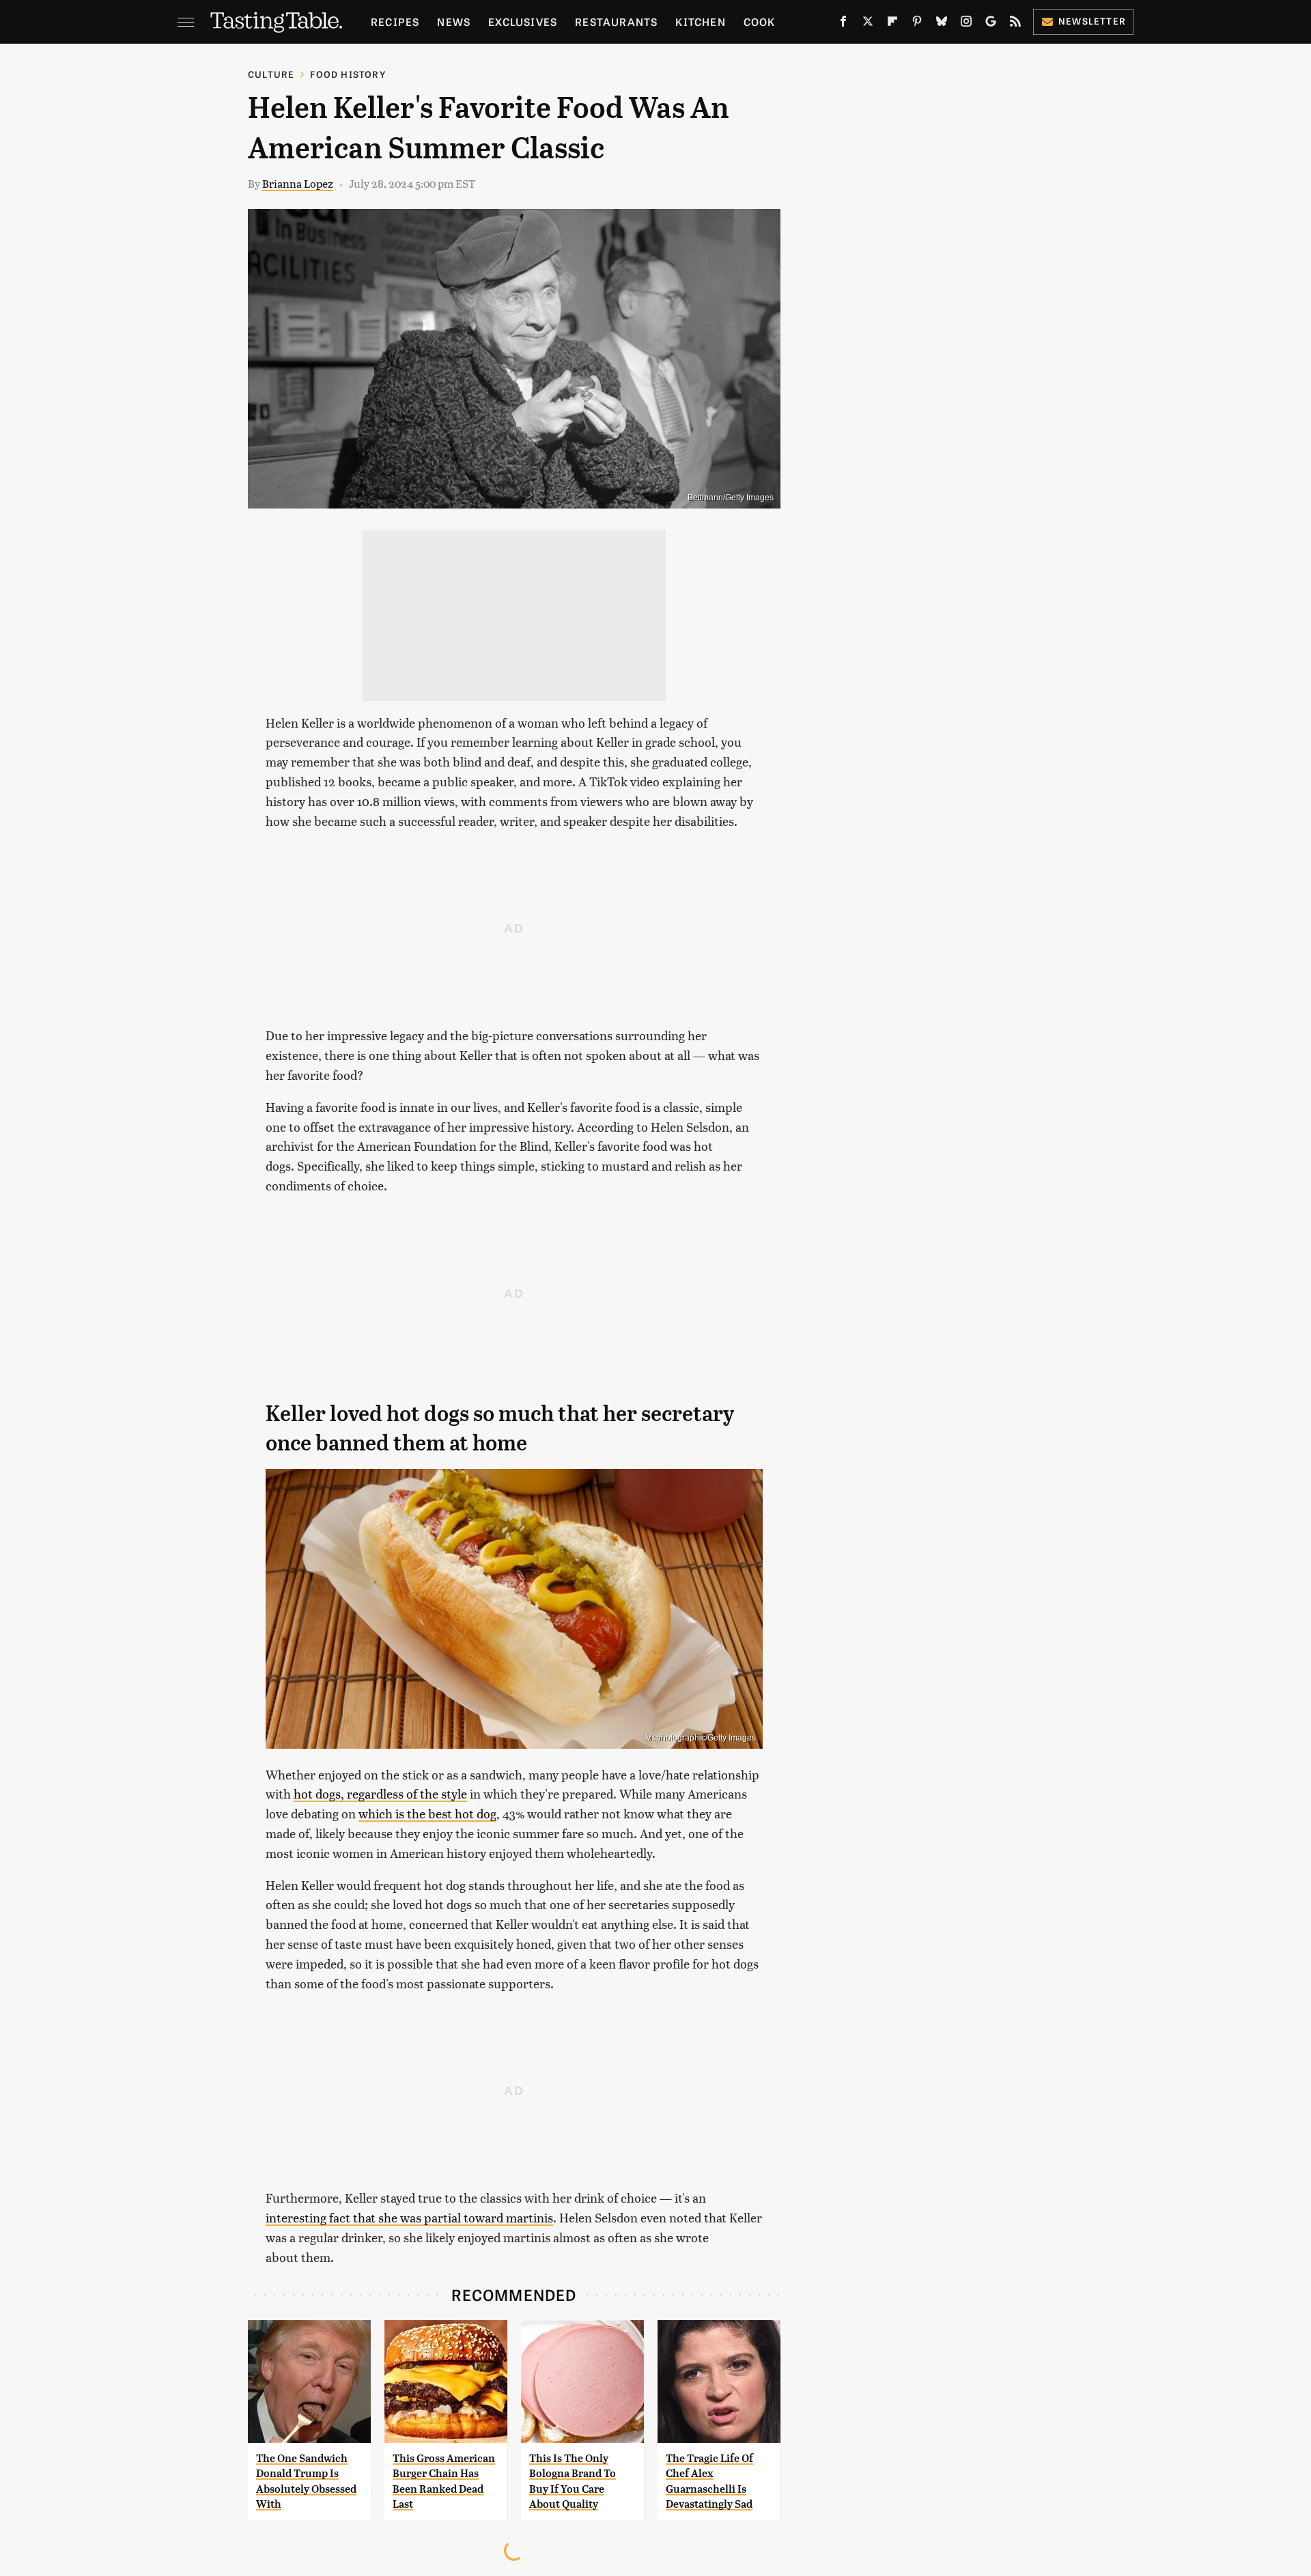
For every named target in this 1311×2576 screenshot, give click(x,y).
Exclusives (523, 22)
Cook (760, 22)
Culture (271, 74)
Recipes (395, 22)
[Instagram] (966, 24)
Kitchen (700, 22)
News (454, 22)
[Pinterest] (917, 24)
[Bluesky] (942, 24)
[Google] (991, 24)
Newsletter (1092, 21)
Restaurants (616, 22)
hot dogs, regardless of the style (380, 1793)
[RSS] (1015, 24)
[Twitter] (868, 24)
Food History (348, 74)
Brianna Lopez (298, 183)
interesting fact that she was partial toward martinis (409, 2217)
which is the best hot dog (427, 1813)
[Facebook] (843, 24)
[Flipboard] (892, 24)
